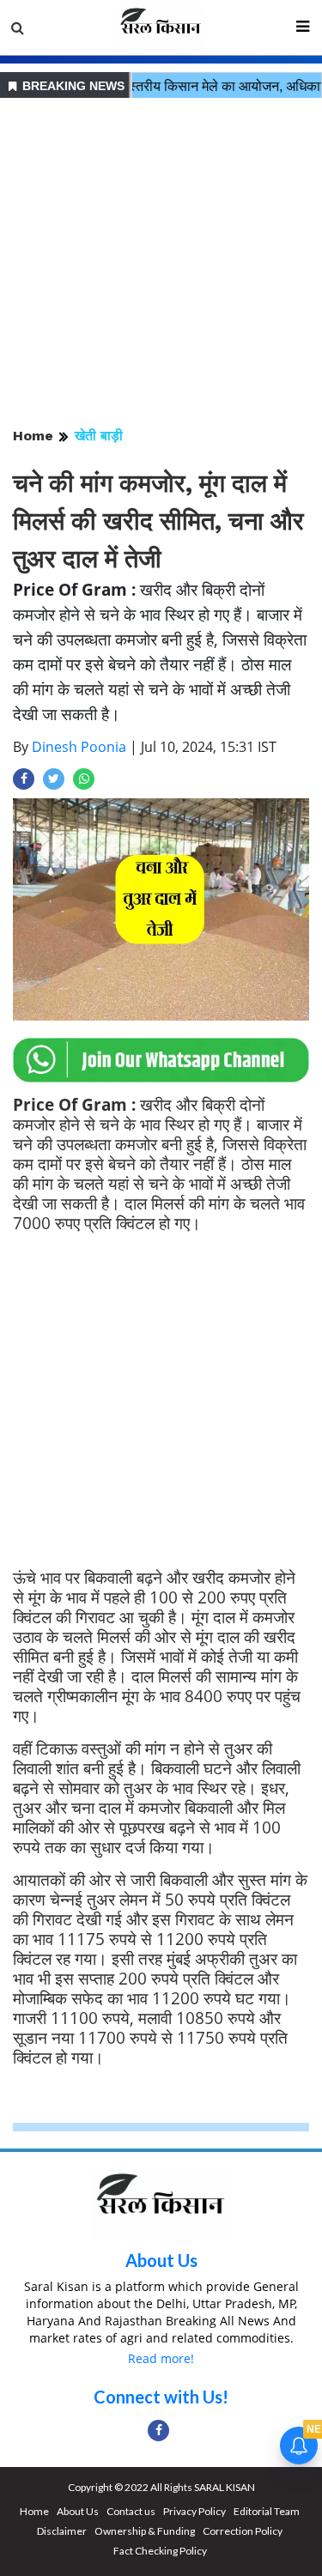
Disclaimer (62, 2531)
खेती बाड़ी (99, 436)
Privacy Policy (194, 2511)
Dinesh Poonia (79, 747)
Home (33, 436)
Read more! (161, 2358)
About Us (161, 2260)
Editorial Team (267, 2511)
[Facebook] (158, 2431)
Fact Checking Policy (160, 2551)
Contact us (131, 2511)
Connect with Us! (161, 2397)
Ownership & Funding (145, 2531)
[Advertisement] (161, 264)
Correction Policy (243, 2531)
